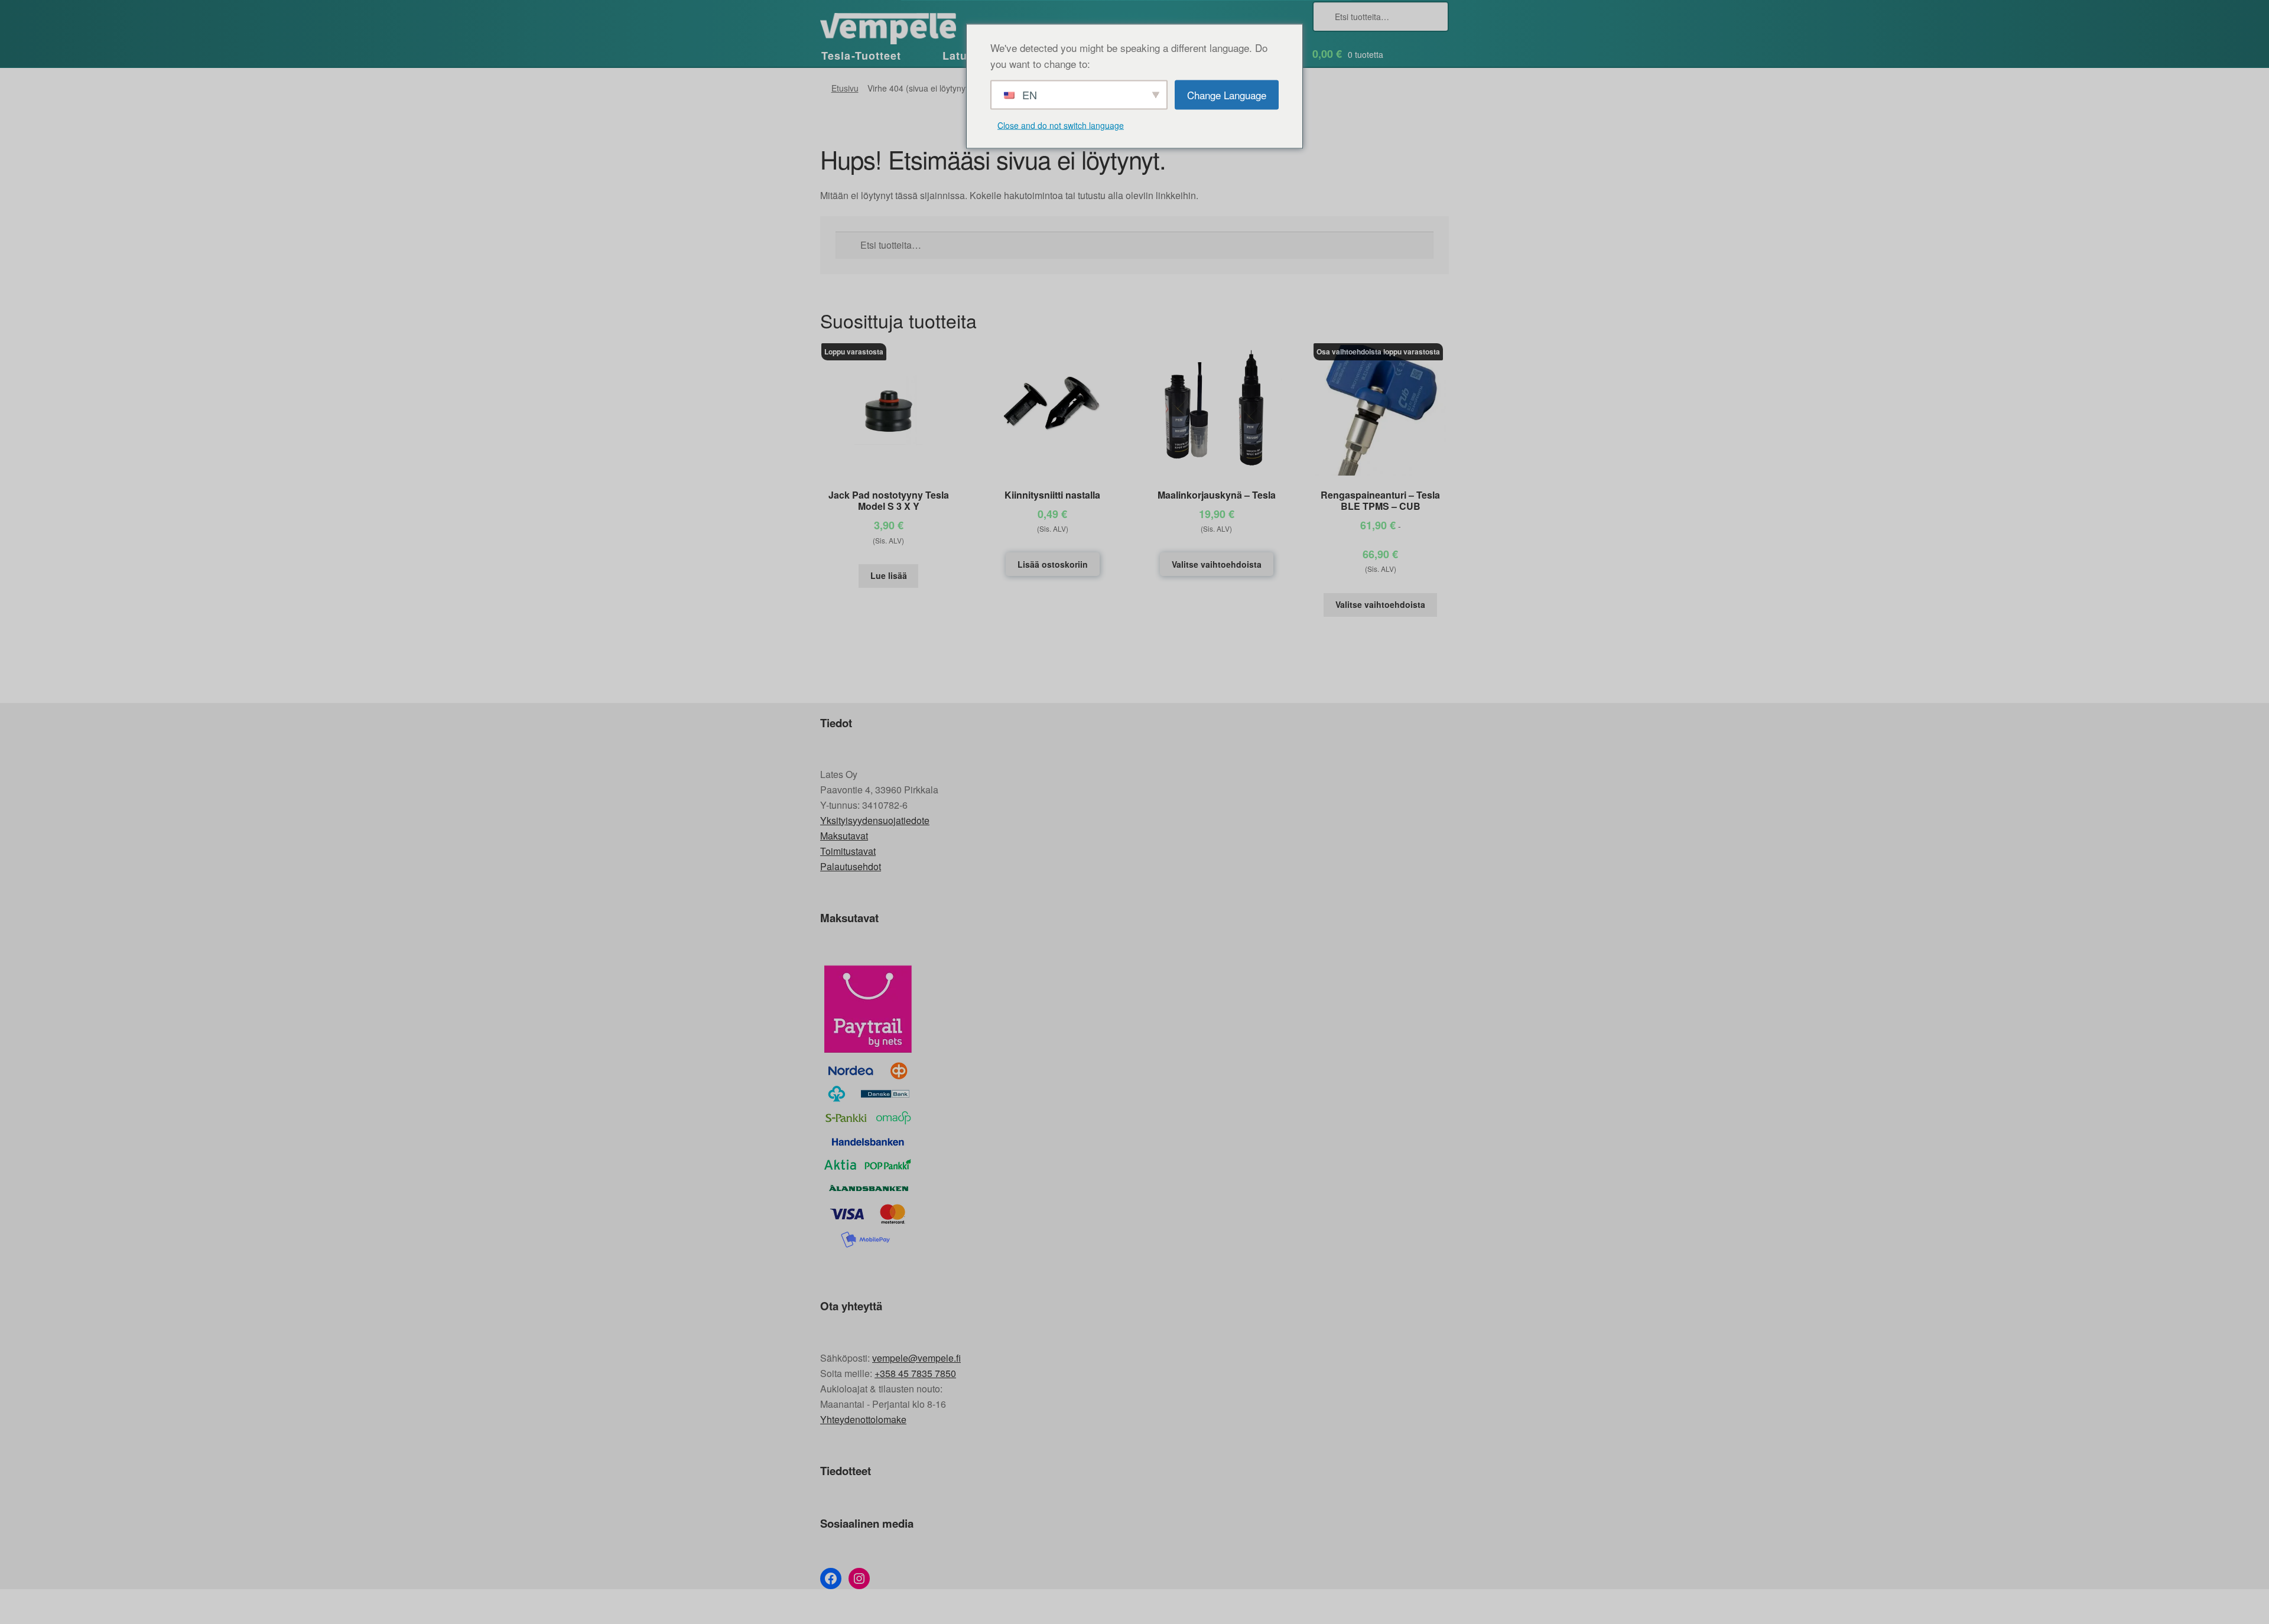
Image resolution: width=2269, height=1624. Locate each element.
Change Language (1227, 94)
